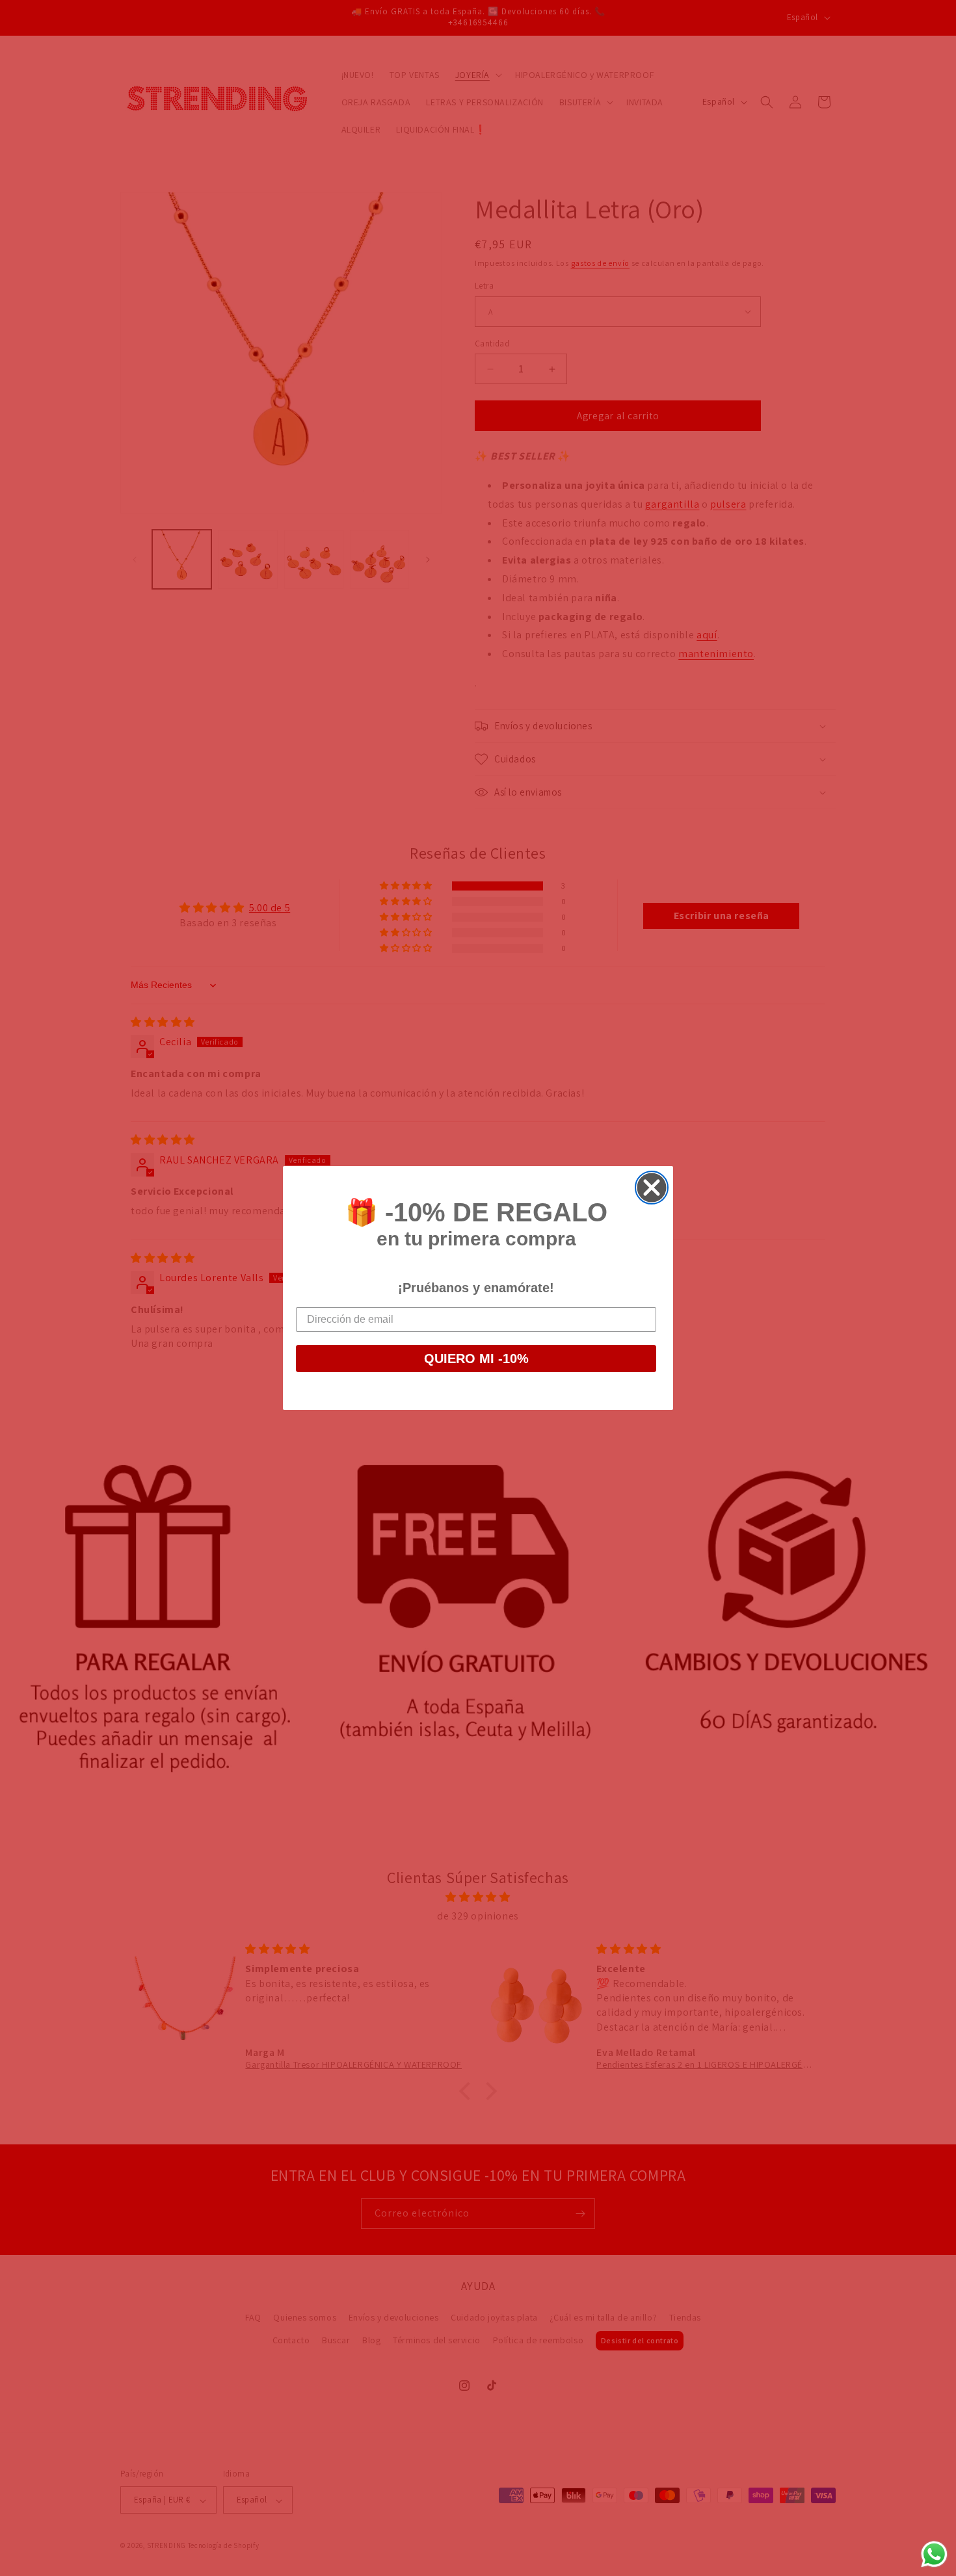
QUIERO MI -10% (476, 1359)
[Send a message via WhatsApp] (934, 2554)
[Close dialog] (652, 1188)
